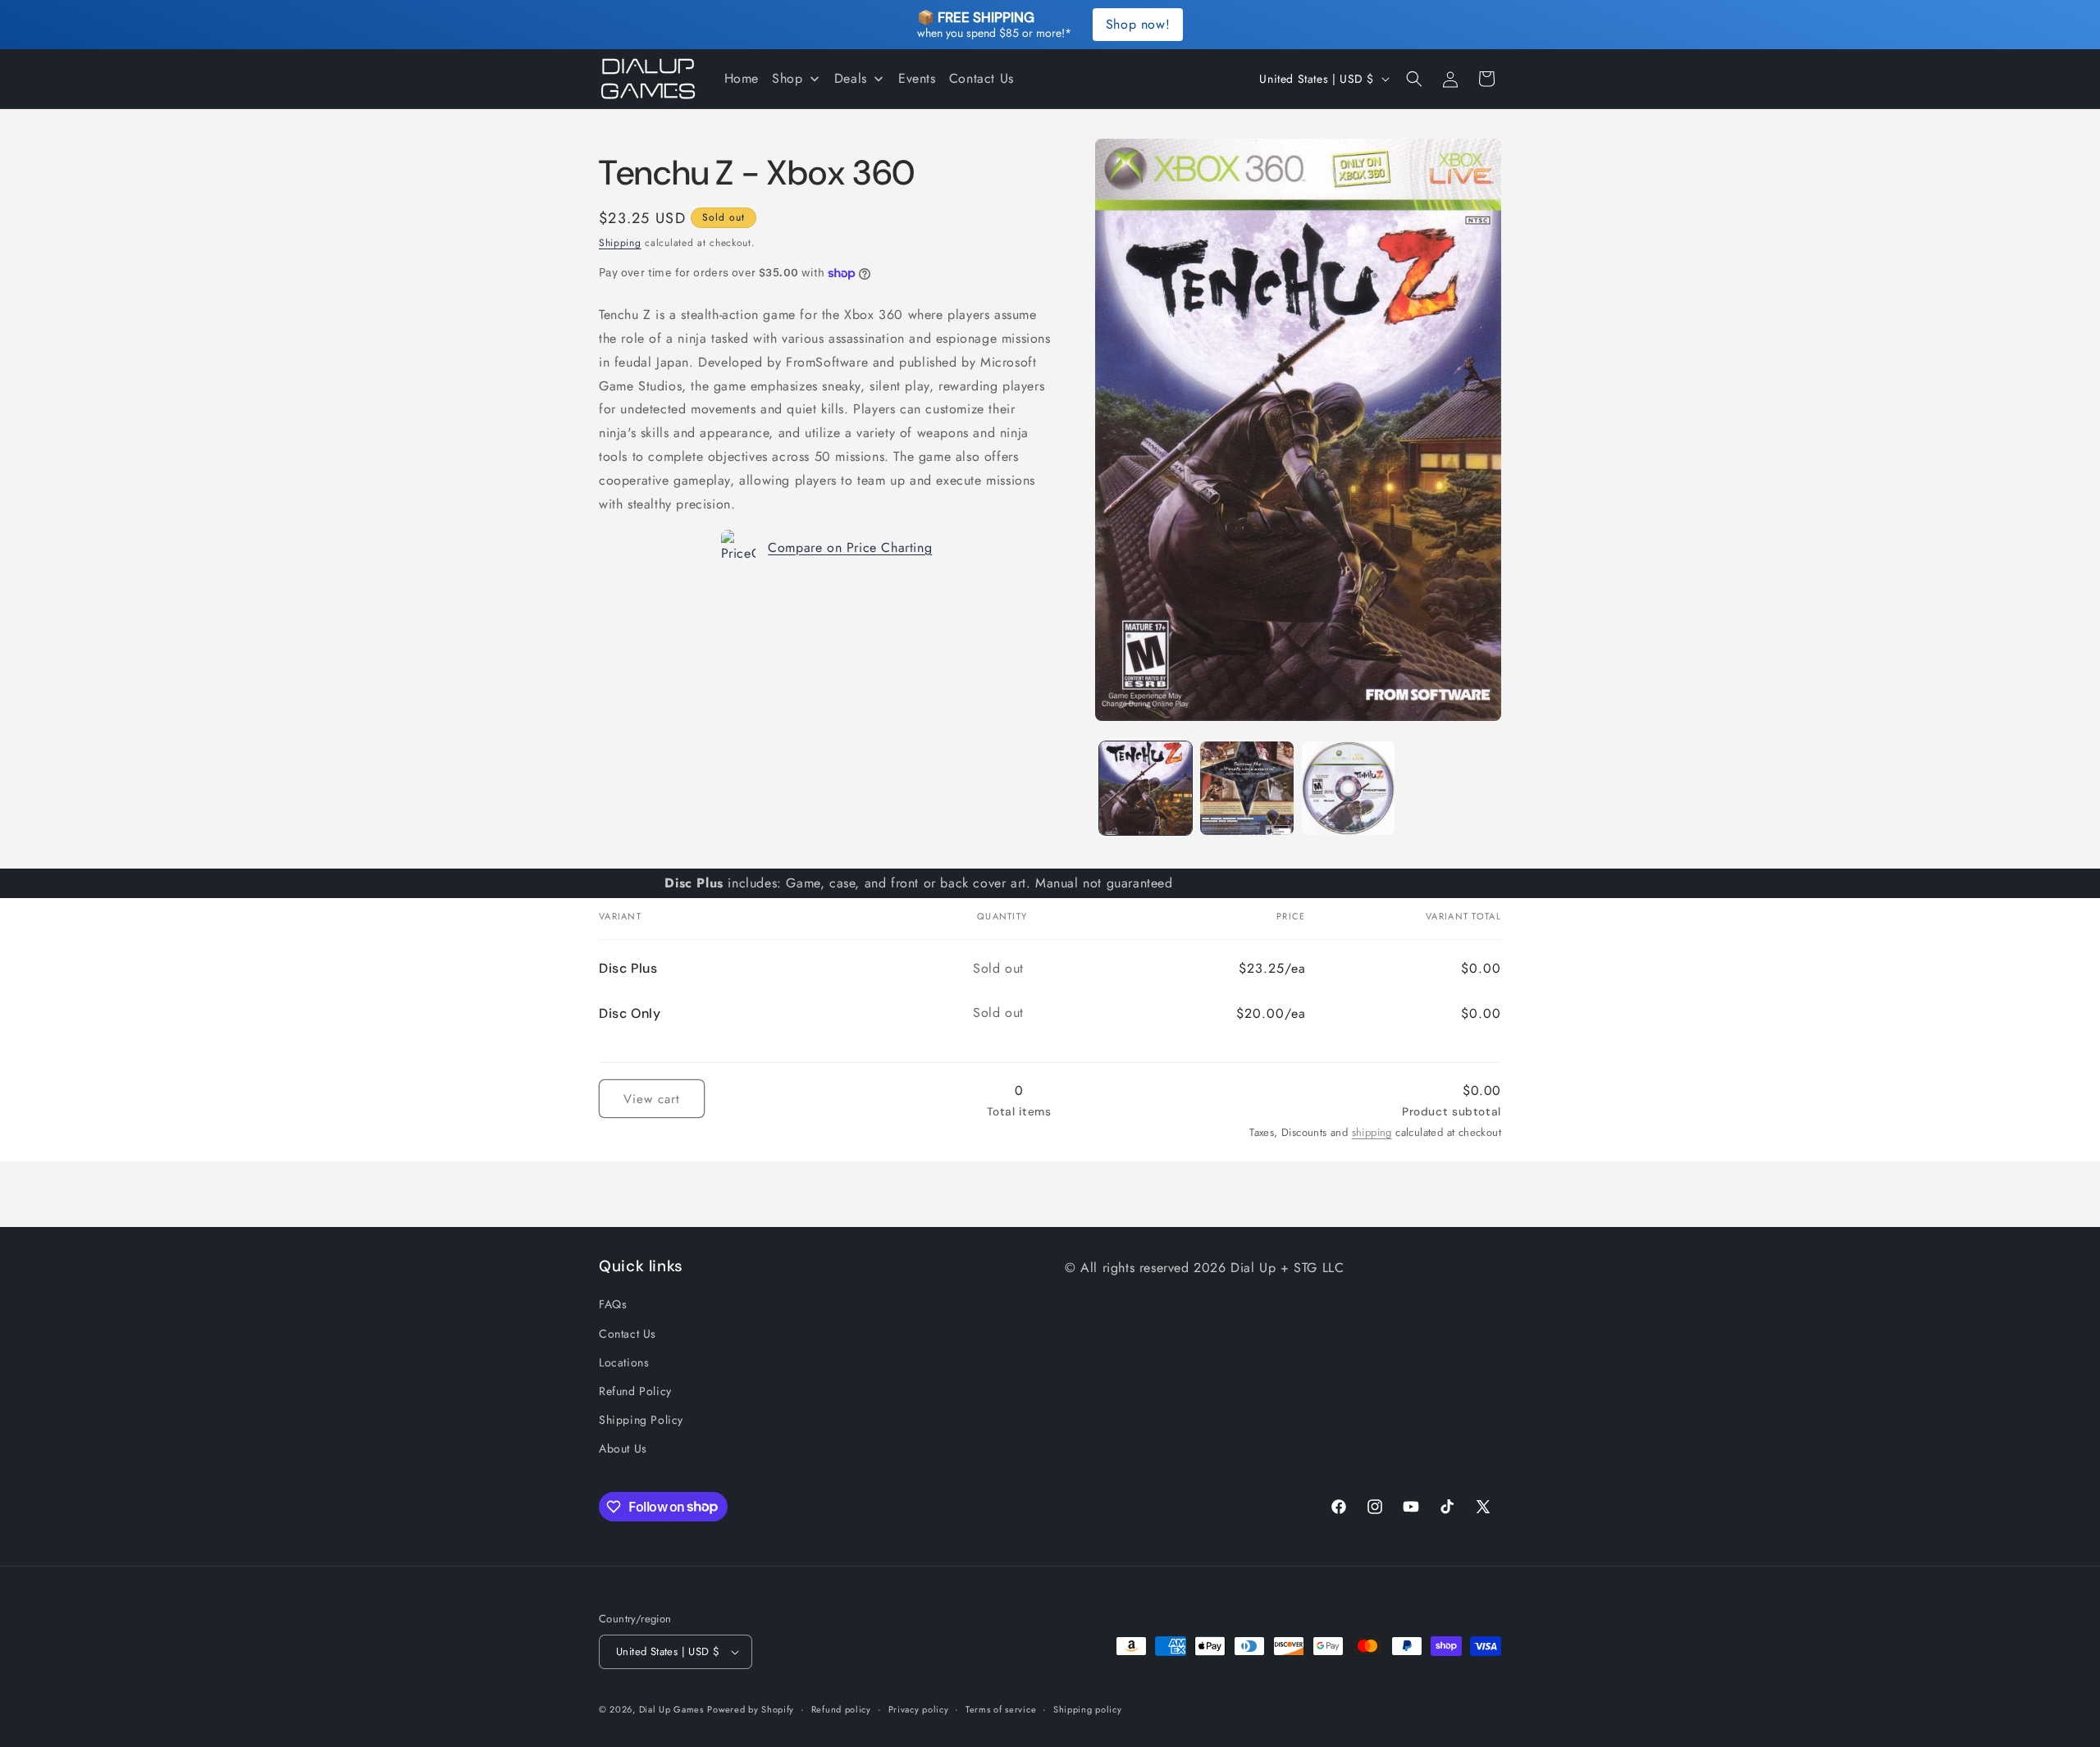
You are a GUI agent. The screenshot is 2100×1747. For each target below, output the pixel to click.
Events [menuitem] (917, 78)
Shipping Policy (641, 1420)
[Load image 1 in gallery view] (1146, 788)
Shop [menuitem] (787, 78)
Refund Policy (635, 1391)
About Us (623, 1448)
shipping (1372, 1132)
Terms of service (1001, 1709)
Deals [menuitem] (851, 78)
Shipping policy (1088, 1709)
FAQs (613, 1304)
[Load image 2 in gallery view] (1246, 788)
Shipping (620, 243)
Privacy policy (919, 1709)
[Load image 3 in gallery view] (1348, 788)
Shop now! (1138, 24)
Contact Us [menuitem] (982, 78)
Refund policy (841, 1709)
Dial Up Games (671, 1709)
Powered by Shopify (751, 1709)
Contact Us (628, 1334)
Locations (624, 1362)
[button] (1414, 79)
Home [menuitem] (742, 78)
